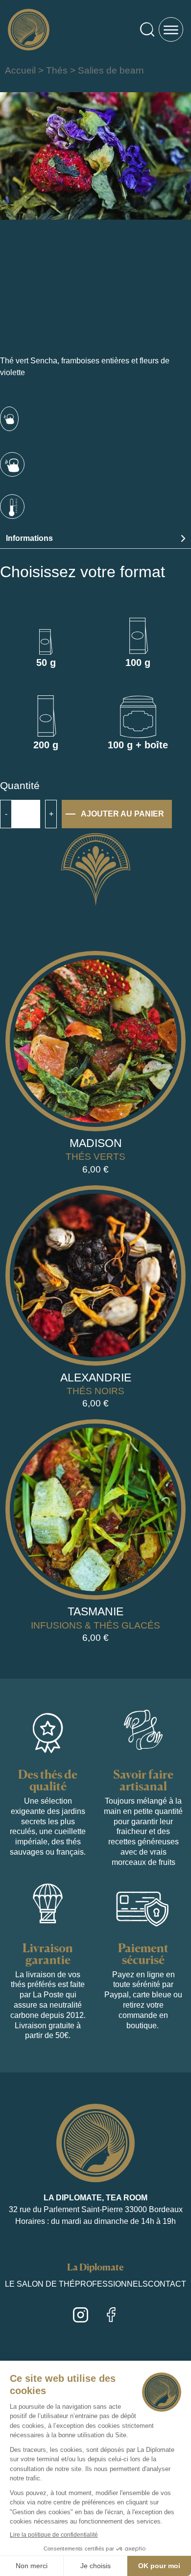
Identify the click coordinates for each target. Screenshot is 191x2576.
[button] (95, 539)
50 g (46, 663)
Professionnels (111, 2284)
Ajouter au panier (122, 814)
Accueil (20, 70)
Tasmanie (95, 1611)
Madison (96, 1143)
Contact (167, 2284)
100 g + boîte (138, 745)
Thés (57, 70)
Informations (29, 538)
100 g (138, 663)
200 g (46, 745)
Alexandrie (96, 1377)
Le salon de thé (40, 2284)
